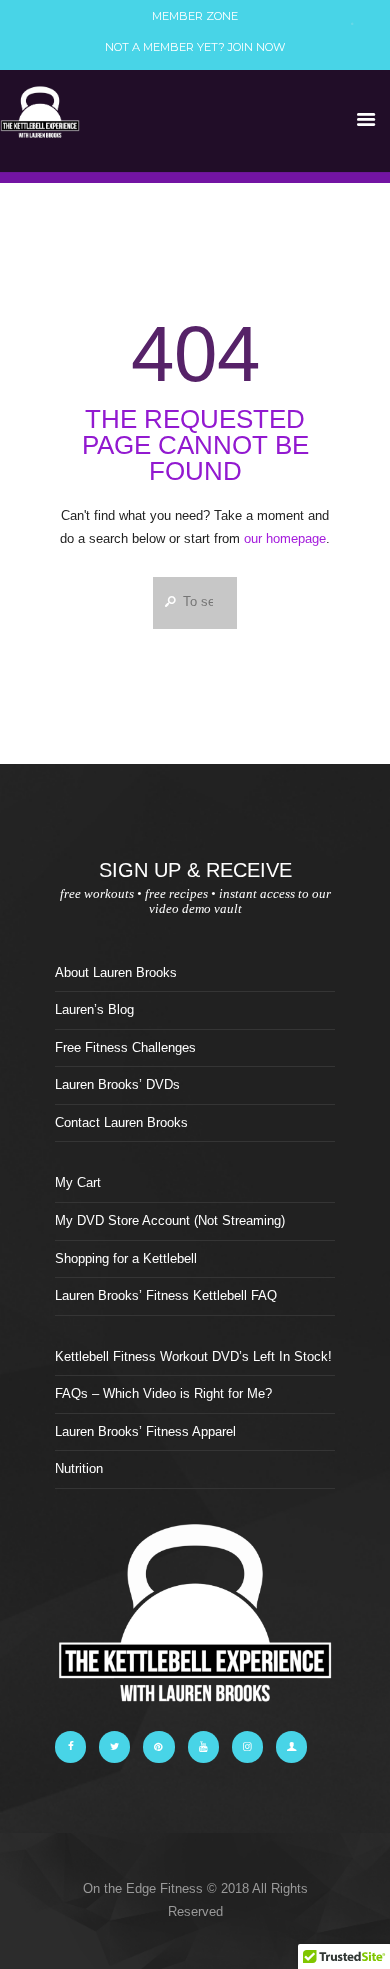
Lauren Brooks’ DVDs (117, 1084)
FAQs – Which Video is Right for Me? (163, 1393)
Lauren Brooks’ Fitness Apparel (145, 1431)
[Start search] (167, 601)
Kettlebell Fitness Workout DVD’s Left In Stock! (193, 1356)
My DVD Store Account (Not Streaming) (170, 1220)
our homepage (285, 538)
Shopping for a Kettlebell (126, 1258)
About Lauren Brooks (116, 972)
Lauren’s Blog (94, 1009)
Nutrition (79, 1468)
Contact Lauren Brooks (121, 1122)
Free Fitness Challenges (125, 1047)
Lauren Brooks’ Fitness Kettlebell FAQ (166, 1295)
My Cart (78, 1182)
